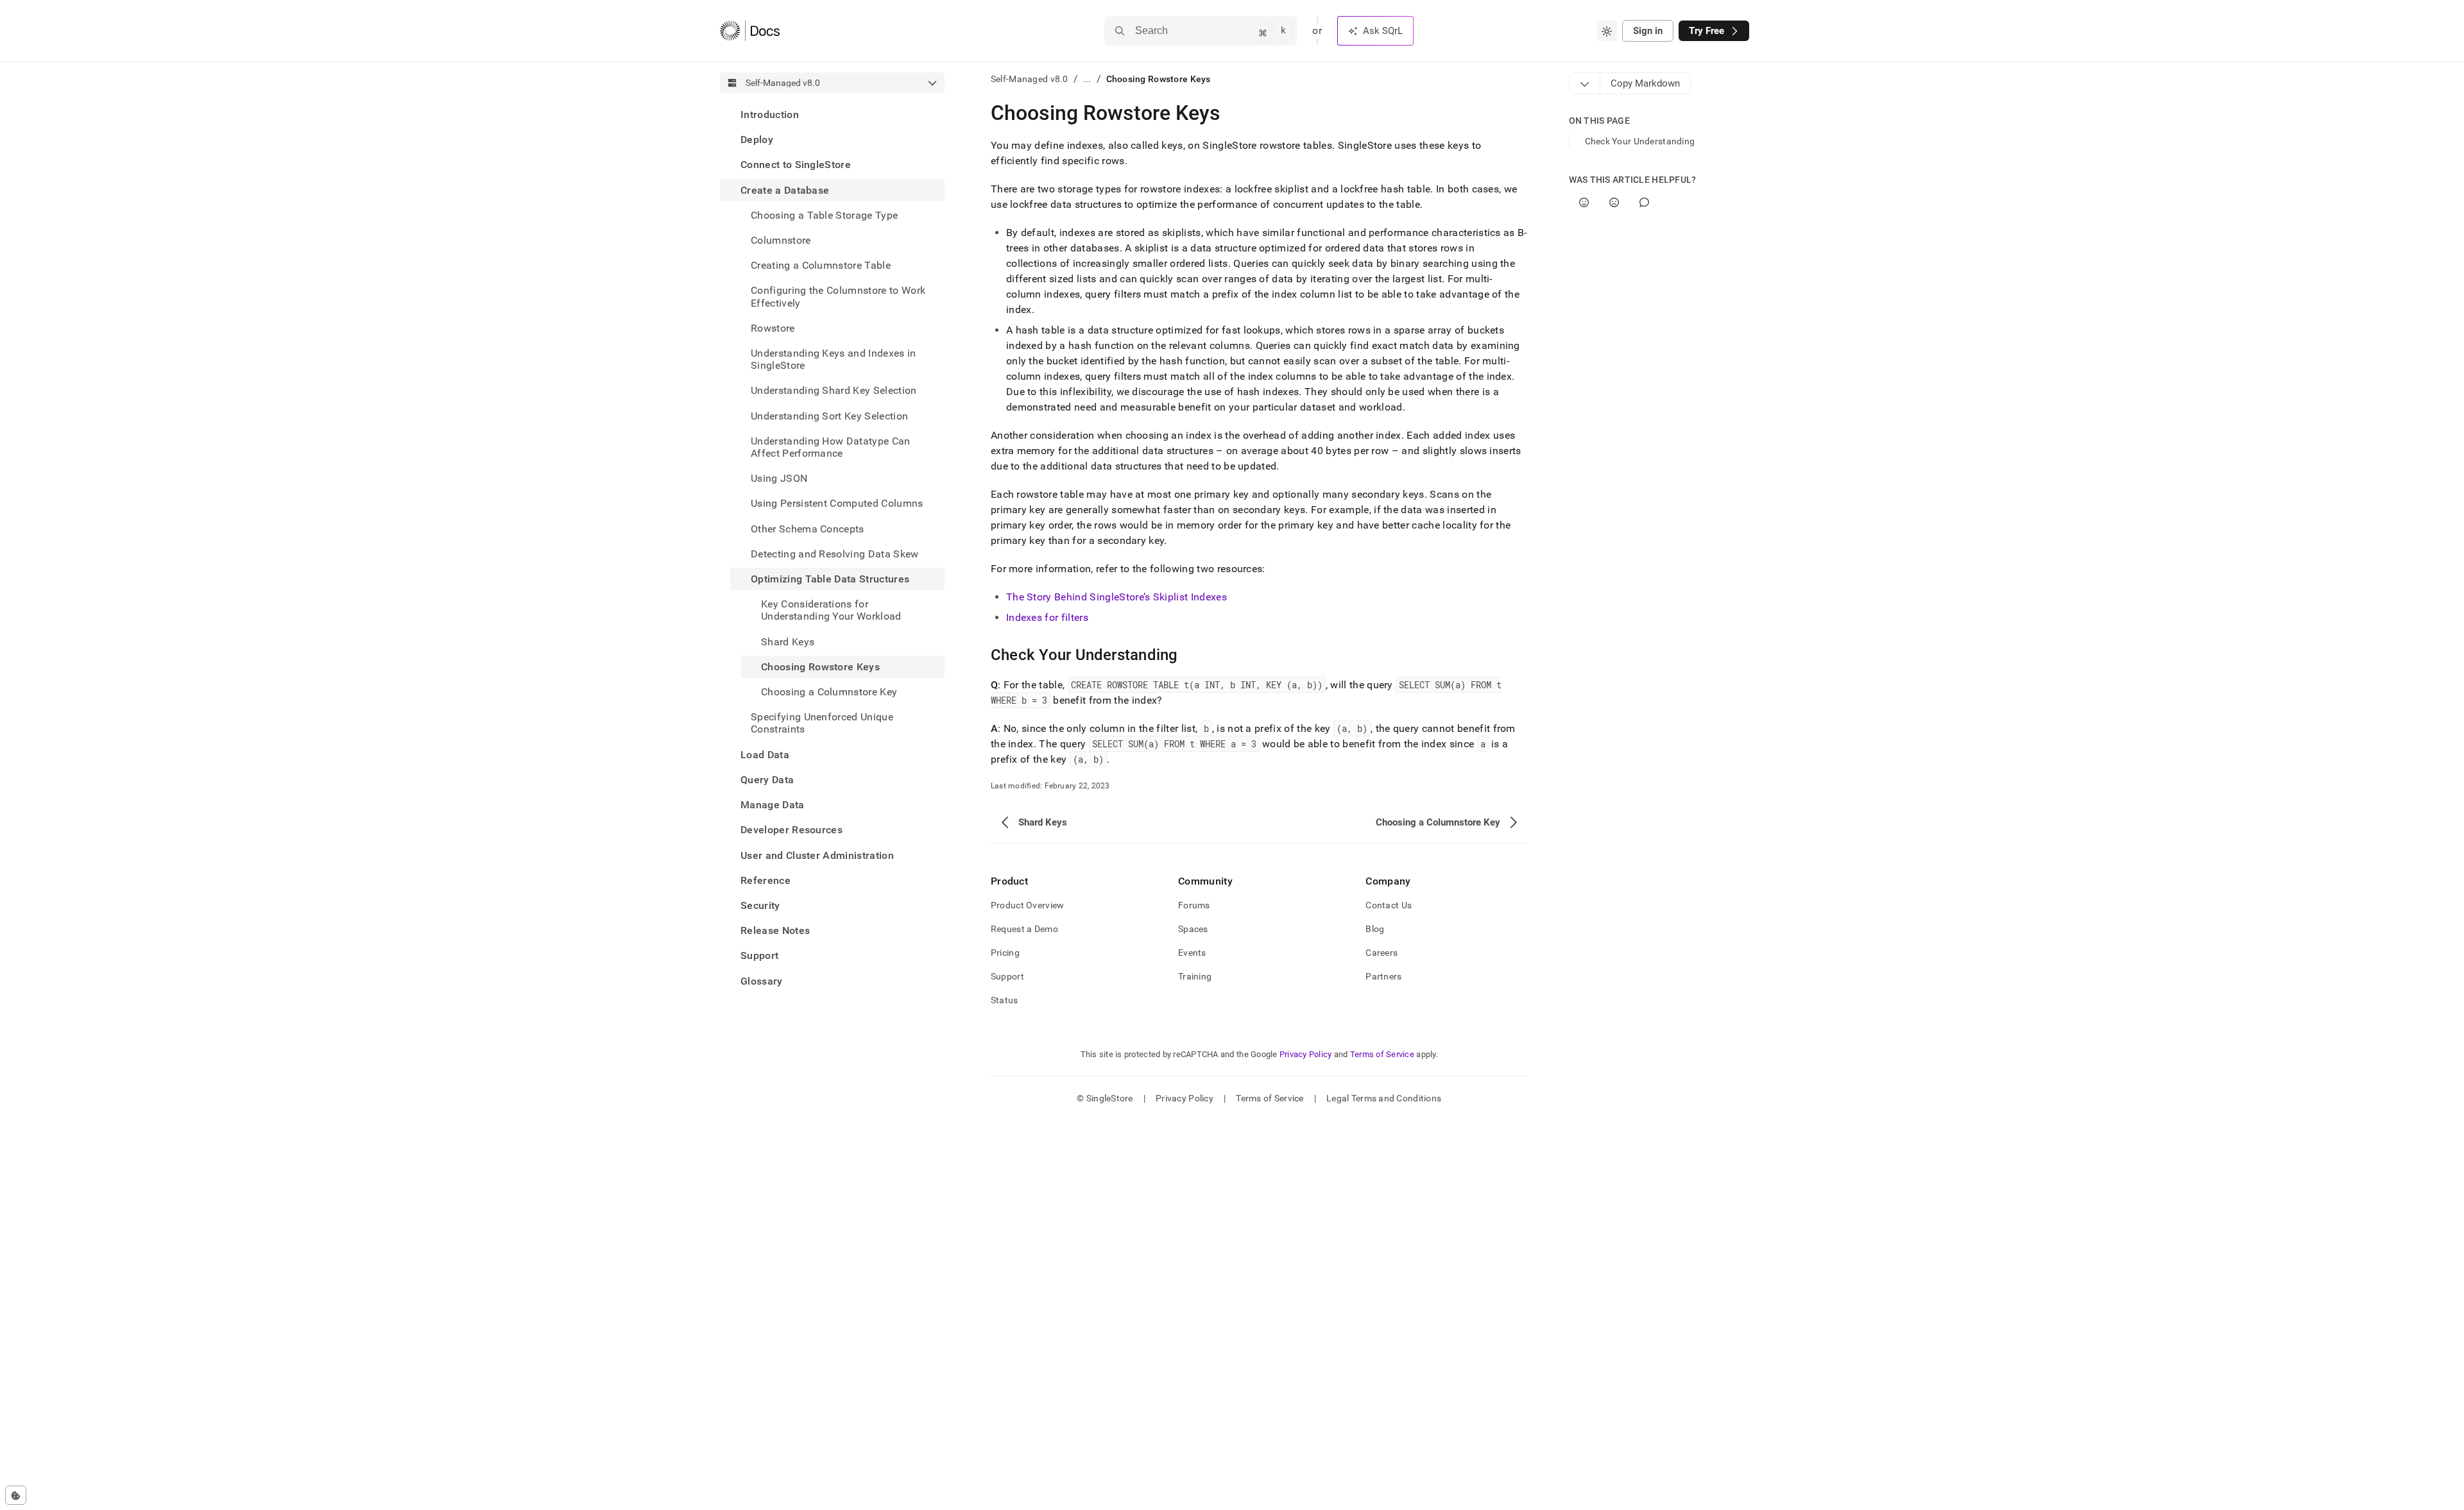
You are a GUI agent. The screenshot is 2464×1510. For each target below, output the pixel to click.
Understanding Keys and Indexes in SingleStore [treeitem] (834, 359)
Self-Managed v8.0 (1030, 79)
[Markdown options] (1585, 83)
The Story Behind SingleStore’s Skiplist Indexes (1116, 597)
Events (1192, 953)
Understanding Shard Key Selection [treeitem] (834, 390)
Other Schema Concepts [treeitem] (808, 529)
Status (1005, 1000)
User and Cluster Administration (817, 855)
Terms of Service (1382, 1054)
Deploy (757, 140)
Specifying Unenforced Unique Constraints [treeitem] (822, 723)
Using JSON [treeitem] (779, 478)
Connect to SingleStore (796, 165)
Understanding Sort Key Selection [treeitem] (829, 416)
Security (760, 905)
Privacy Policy (1306, 1054)
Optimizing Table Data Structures (830, 579)
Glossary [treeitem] (762, 981)
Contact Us (1389, 905)
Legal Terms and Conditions (1384, 1098)
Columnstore (781, 240)
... (1087, 79)
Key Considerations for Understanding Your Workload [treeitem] (831, 610)
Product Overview (1027, 905)
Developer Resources (791, 830)
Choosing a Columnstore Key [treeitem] (829, 692)
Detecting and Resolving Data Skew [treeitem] (835, 554)
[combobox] (1607, 31)
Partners (1383, 976)
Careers (1382, 953)
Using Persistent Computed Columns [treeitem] (837, 503)
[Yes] (1584, 202)
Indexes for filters (1047, 617)
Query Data (767, 780)
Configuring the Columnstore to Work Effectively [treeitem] (838, 296)
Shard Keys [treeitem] (788, 642)
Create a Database (785, 190)
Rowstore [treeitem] (773, 328)
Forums (1194, 905)
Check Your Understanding (1640, 141)
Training (1195, 976)
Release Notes (775, 930)
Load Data (765, 755)
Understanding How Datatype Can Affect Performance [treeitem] (831, 447)
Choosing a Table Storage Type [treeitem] (824, 215)
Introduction (770, 115)
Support (759, 955)
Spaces (1193, 929)
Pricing (1005, 953)
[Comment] (1644, 202)
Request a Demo (1024, 929)
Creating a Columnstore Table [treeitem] (821, 265)
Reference (766, 880)
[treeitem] (832, 115)
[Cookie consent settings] (16, 1495)
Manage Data (773, 805)
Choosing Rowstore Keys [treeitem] (820, 667)
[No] (1614, 202)
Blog (1375, 929)
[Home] (750, 31)
